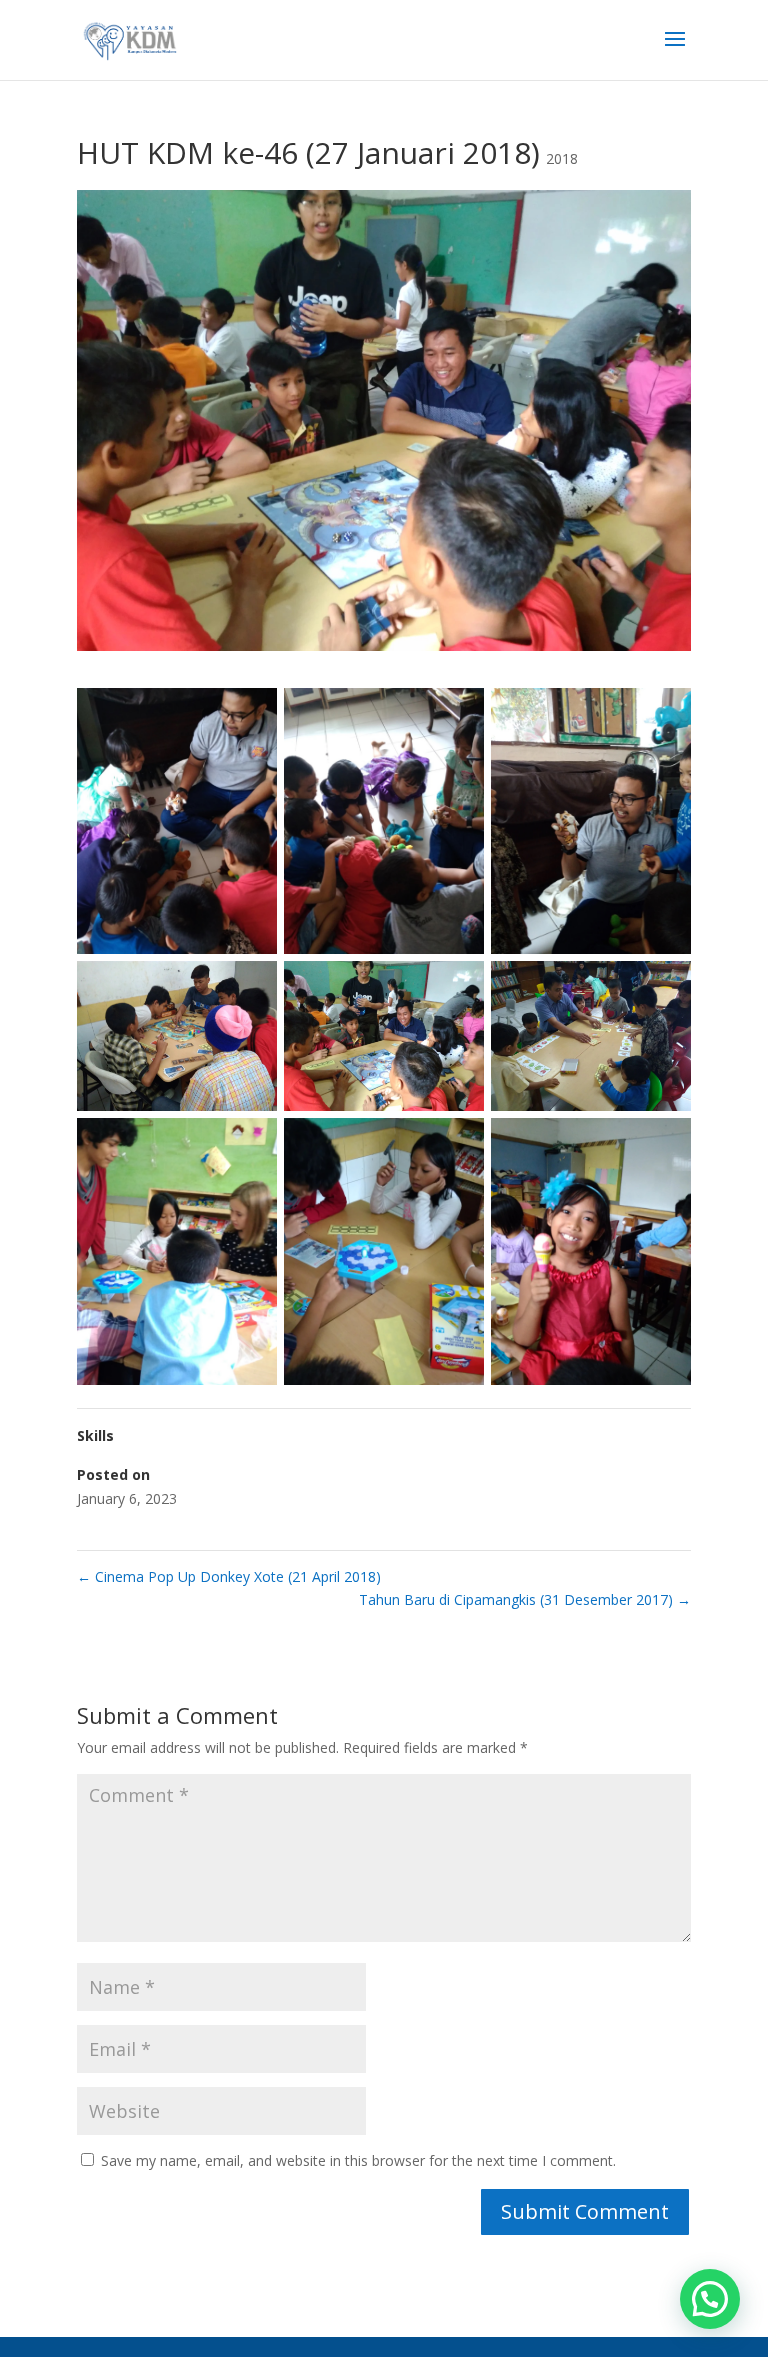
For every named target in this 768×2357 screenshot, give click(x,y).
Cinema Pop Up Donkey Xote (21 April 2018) (229, 1576)
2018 (562, 158)
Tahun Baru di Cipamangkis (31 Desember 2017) (525, 1599)
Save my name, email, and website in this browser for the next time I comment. (358, 2160)
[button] (710, 2299)
